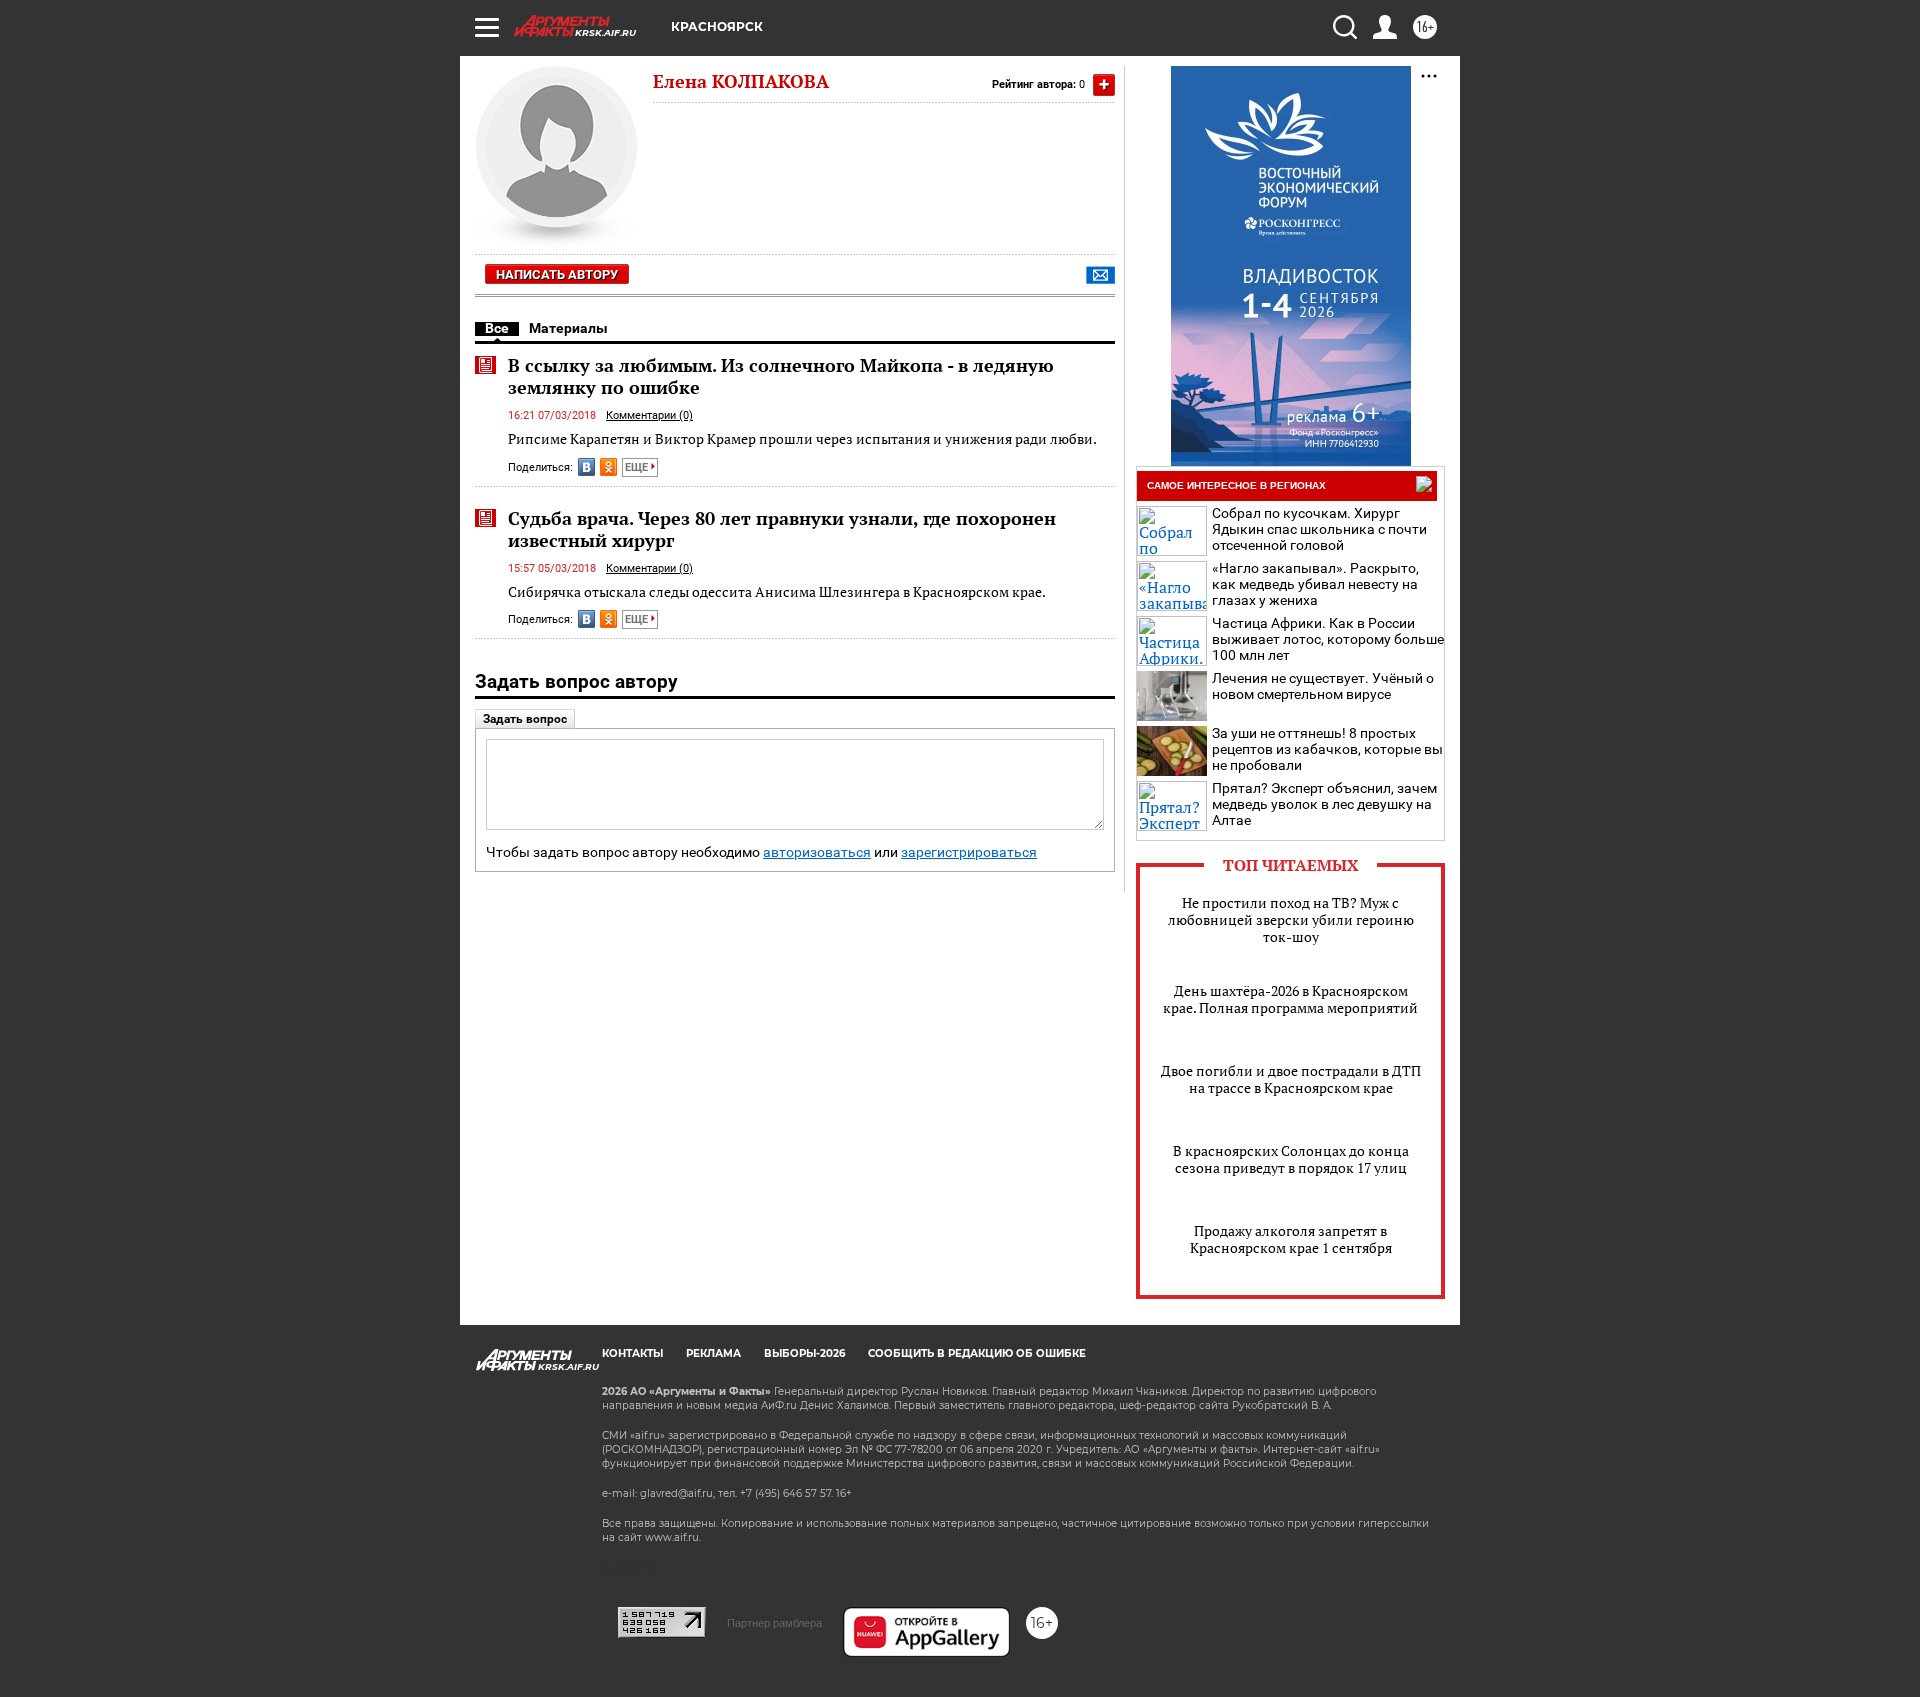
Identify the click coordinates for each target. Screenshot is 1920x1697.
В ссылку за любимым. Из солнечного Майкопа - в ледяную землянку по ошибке (781, 376)
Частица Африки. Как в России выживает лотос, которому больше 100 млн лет (1328, 639)
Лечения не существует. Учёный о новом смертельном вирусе (1323, 686)
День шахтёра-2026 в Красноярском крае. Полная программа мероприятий (1290, 999)
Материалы (568, 328)
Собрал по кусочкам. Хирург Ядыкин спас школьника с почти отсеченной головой (1319, 529)
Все (497, 328)
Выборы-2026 (804, 1353)
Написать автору (557, 274)
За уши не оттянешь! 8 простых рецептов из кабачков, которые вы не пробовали (1327, 749)
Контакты (632, 1353)
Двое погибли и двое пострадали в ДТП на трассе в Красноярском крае (1291, 1079)
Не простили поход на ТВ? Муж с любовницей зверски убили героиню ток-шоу (1291, 919)
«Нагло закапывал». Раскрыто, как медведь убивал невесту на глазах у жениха (1315, 584)
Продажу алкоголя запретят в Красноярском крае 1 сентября (1291, 1239)
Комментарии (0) (649, 415)
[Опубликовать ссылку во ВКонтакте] (586, 467)
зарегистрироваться (969, 852)
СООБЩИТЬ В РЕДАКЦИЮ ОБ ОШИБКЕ (977, 1353)
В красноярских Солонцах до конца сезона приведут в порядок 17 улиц (1291, 1159)
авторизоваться (817, 852)
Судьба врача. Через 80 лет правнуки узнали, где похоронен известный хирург (782, 529)
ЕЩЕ (638, 467)
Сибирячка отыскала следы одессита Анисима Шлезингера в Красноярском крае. (777, 591)
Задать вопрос (525, 719)
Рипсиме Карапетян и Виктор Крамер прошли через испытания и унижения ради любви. (802, 438)
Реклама (713, 1353)
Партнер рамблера (774, 1623)
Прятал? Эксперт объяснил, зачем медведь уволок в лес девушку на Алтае (1324, 804)
